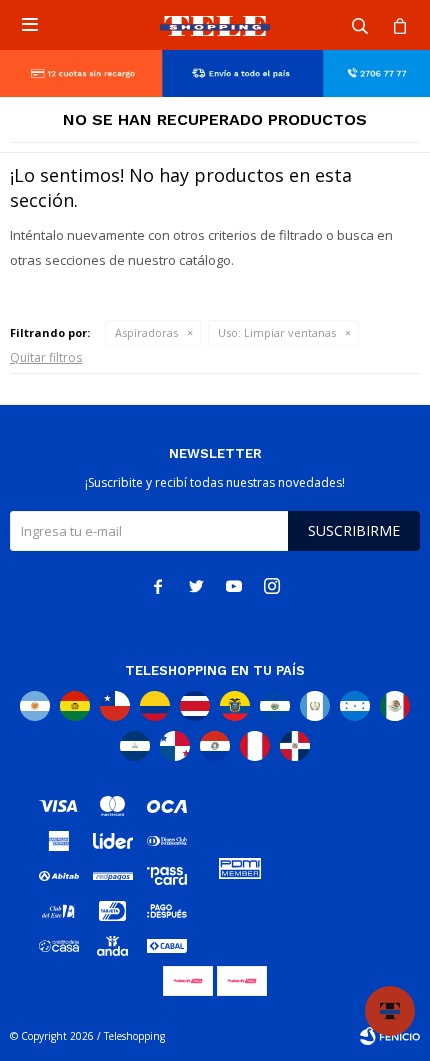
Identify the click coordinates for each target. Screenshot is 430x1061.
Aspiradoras (146, 332)
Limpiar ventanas (277, 332)
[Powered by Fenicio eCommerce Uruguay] (390, 1036)
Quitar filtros (46, 357)
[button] (360, 25)
